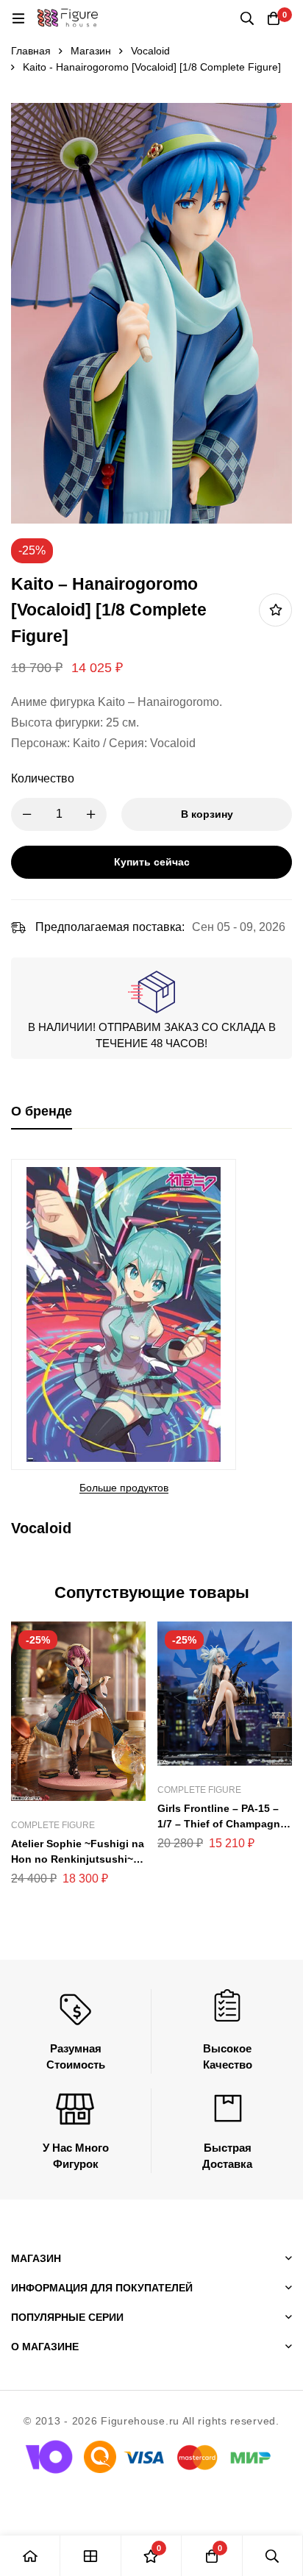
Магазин (91, 51)
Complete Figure (53, 1825)
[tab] (42, 1112)
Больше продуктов (124, 1488)
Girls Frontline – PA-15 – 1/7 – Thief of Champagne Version (222, 1824)
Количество (43, 778)
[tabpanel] (151, 1352)
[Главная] (30, 2556)
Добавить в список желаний (275, 610)
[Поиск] (247, 18)
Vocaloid (150, 51)
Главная (31, 51)
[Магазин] (90, 2556)
